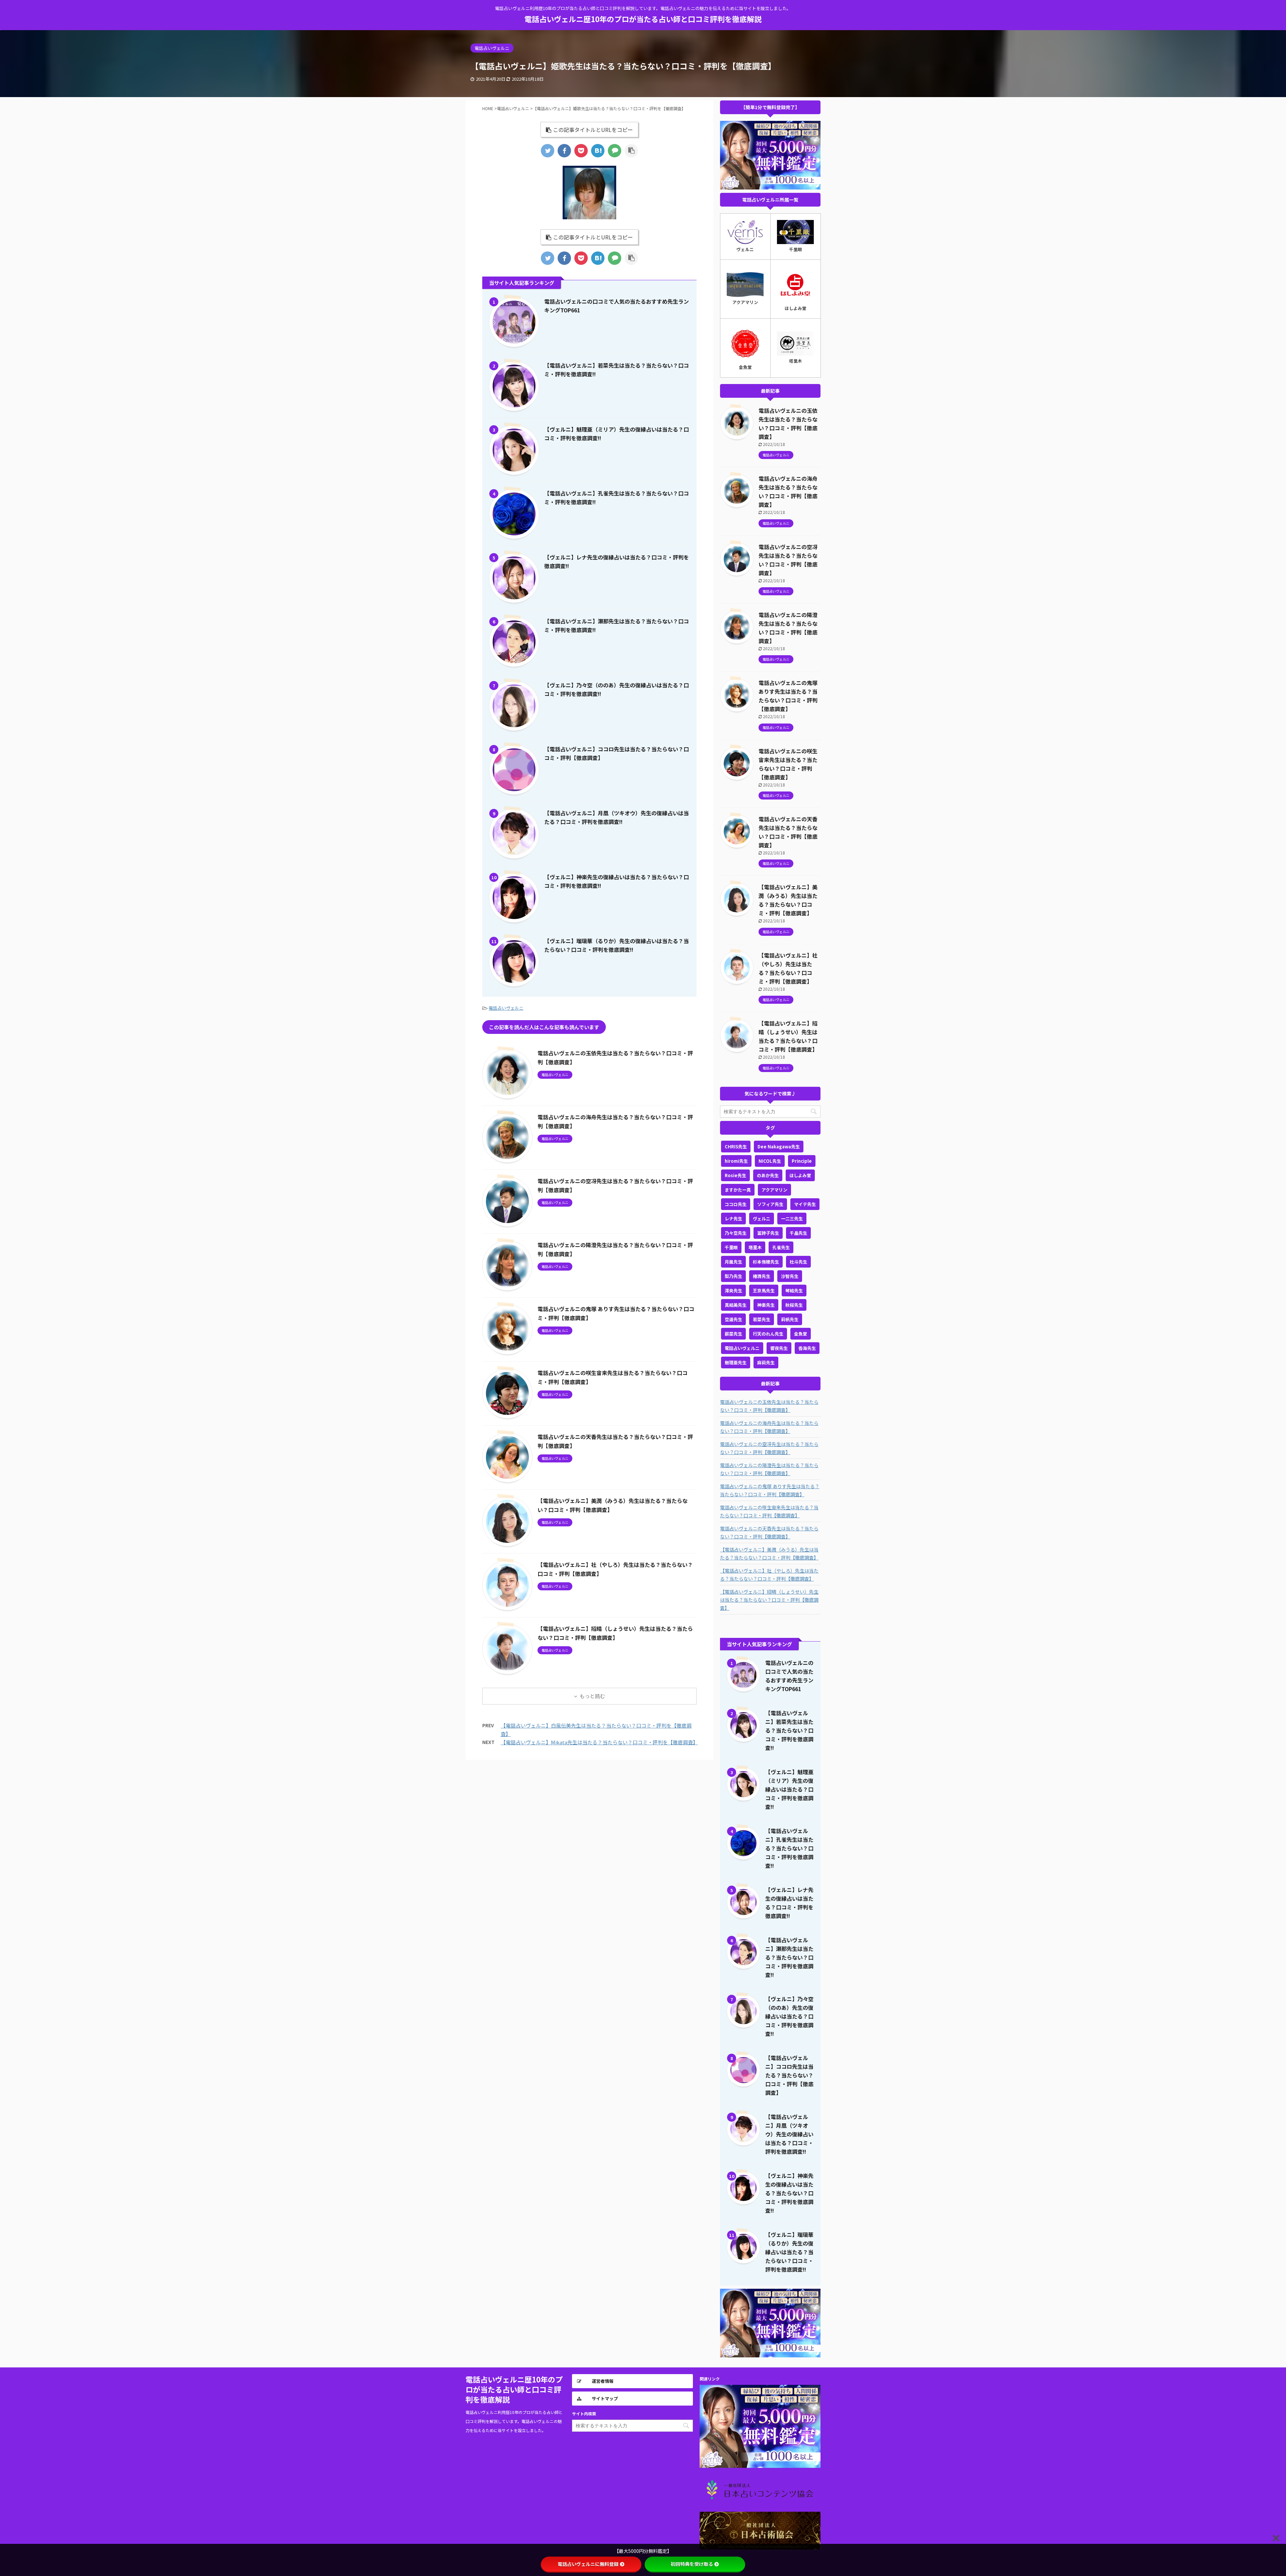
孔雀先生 (781, 1247)
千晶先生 (798, 1233)
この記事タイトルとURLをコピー (593, 130)
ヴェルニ (762, 1219)
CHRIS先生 (736, 1147)
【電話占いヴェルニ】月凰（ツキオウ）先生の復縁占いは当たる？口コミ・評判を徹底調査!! (789, 2134)
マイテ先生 (805, 1204)
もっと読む (592, 1696)
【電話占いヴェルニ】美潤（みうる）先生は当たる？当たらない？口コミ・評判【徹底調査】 (769, 1554)
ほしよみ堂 (800, 1175)
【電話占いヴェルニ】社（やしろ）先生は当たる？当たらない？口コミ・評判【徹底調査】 (769, 1575)
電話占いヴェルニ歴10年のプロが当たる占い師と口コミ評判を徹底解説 (643, 19)
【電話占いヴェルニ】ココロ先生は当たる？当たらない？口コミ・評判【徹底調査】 (789, 2075)
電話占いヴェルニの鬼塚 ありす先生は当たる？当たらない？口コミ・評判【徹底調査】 (770, 1490)
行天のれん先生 (768, 1334)
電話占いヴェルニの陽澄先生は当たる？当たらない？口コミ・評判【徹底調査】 (769, 1469)
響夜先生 (779, 1348)
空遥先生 (733, 1319)
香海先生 (807, 1348)
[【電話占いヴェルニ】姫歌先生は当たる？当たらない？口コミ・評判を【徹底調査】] (598, 151)
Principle (802, 1161)
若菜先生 (762, 1319)
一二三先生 (792, 1219)
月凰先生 (733, 1262)
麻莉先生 (766, 1362)
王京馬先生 (764, 1291)
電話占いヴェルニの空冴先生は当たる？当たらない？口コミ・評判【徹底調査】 (769, 1448)
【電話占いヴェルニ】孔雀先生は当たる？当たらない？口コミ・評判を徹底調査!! (789, 1848)
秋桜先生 (794, 1305)
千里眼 (731, 1247)
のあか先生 (768, 1175)
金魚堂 (801, 1334)
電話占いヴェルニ (506, 1008)
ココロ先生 (736, 1204)
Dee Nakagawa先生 (779, 1147)
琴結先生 (794, 1291)
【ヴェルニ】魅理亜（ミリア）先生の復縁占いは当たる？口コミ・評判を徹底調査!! (789, 1789)
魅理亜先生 (736, 1362)
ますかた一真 (738, 1190)
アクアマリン (774, 1190)
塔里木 (755, 1247)
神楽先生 (766, 1305)
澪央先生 (733, 1291)
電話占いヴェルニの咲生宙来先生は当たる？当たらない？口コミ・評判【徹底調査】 (769, 1511)
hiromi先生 (736, 1161)
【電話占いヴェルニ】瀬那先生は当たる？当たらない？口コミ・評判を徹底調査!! (789, 1957)
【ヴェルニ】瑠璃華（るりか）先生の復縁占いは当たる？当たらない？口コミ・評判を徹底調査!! (789, 2252)
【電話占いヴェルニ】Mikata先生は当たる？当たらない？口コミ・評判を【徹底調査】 (599, 1742)
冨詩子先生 (768, 1233)
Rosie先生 (735, 1175)
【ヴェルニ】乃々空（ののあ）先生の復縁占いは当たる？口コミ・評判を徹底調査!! (789, 2016)
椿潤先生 (762, 1276)
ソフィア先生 (770, 1204)
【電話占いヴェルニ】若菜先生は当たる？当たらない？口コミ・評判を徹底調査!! (789, 1730)
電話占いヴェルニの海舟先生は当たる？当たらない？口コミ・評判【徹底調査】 (769, 1427)
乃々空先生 (736, 1233)
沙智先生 (790, 1276)
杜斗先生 (798, 1262)
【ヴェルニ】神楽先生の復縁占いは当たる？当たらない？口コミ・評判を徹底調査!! (789, 2193)
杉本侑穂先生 (766, 1262)
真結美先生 (736, 1305)
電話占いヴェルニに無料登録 (588, 2564)
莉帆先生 (790, 1319)
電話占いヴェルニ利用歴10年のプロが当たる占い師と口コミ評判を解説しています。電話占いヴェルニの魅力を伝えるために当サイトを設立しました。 (514, 2421)
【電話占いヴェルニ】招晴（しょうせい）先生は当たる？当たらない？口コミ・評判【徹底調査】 (769, 1600)
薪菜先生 (733, 1334)
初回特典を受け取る (692, 2564)
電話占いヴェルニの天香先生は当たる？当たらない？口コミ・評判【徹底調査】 (769, 1532)
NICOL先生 (770, 1161)
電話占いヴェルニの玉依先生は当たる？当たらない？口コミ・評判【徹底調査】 (769, 1406)
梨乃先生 (733, 1276)
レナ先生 (733, 1219)
